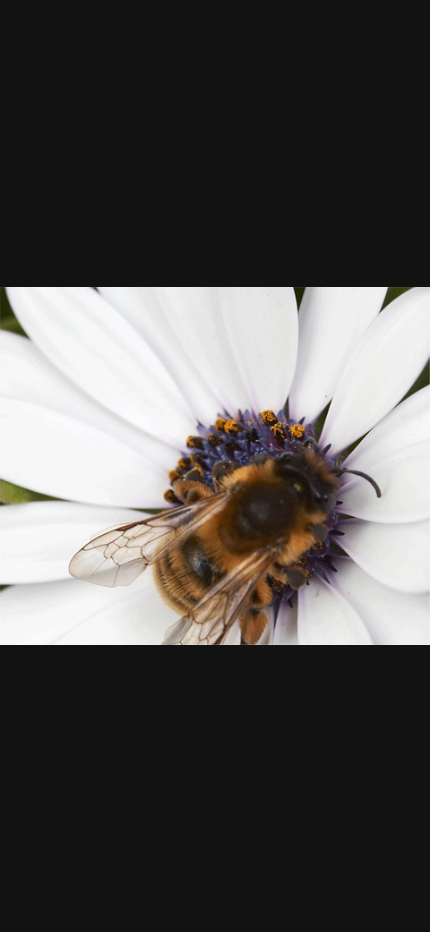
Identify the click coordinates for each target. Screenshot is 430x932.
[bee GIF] (215, 466)
